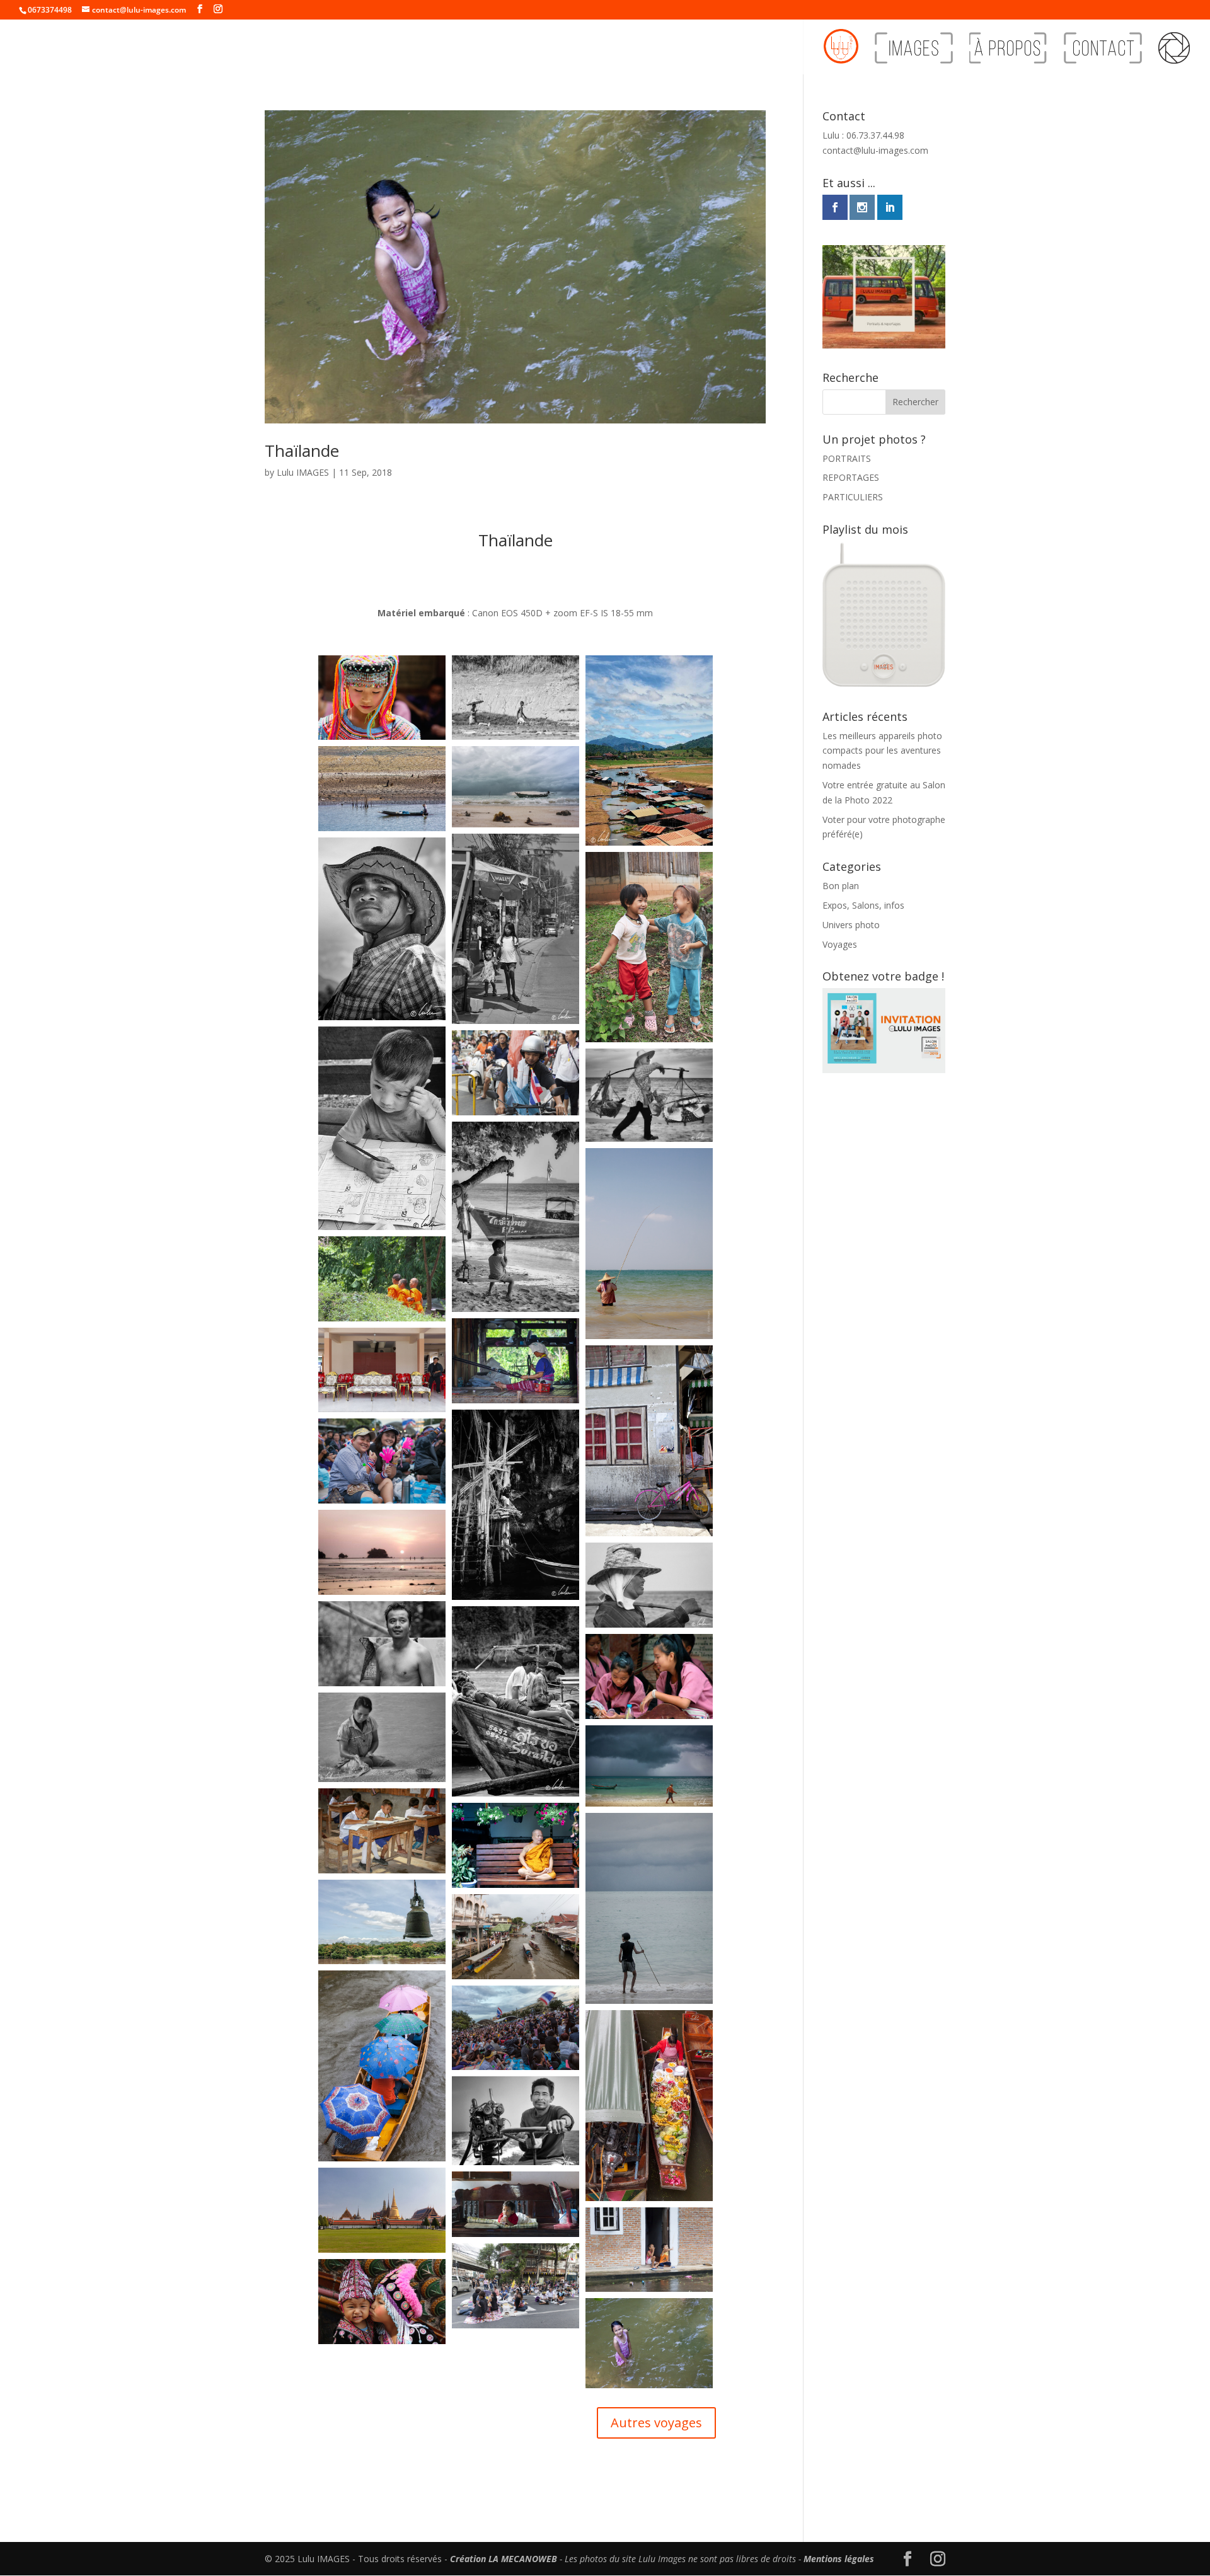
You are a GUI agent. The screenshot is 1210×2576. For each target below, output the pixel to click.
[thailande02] (649, 2250)
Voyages (840, 944)
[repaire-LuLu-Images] (516, 1505)
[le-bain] (382, 1644)
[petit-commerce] (649, 1095)
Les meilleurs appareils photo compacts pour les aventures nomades (882, 751)
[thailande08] (382, 789)
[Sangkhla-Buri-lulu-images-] (649, 750)
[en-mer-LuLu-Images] (516, 2120)
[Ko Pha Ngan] (516, 786)
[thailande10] (649, 1441)
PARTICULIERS (853, 497)
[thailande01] (516, 2205)
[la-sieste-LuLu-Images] (516, 1701)
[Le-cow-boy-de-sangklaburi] (382, 929)
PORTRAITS (847, 458)
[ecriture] (382, 1128)
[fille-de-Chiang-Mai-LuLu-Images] (649, 1676)
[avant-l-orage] (649, 1766)
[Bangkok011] (382, 1461)
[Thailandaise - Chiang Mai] (382, 698)
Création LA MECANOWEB (504, 2559)
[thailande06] (382, 2302)
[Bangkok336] (382, 2210)
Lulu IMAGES (303, 472)
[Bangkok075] (649, 2106)
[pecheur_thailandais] (649, 1244)
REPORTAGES (851, 477)
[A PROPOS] (1008, 53)
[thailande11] (649, 2343)
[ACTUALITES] (1174, 53)
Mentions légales (839, 2559)
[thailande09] (516, 698)
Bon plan (841, 886)
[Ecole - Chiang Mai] (382, 1831)
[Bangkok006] (516, 2028)
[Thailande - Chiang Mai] (516, 1845)
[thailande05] (516, 1073)
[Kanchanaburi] (382, 1922)
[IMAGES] (914, 53)
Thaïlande (302, 451)
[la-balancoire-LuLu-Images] (516, 1217)
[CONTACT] (1103, 53)
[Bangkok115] (516, 1937)
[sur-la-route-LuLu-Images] (516, 929)
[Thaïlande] (649, 947)
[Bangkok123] (382, 2066)
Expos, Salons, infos (863, 905)
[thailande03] (382, 1370)
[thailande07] (382, 1279)
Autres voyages (656, 2423)
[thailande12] (516, 1361)
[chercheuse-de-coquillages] (382, 1737)
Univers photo (851, 925)
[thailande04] (516, 2286)
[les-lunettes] (649, 1585)
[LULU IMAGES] (841, 52)
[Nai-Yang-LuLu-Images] (382, 1552)
